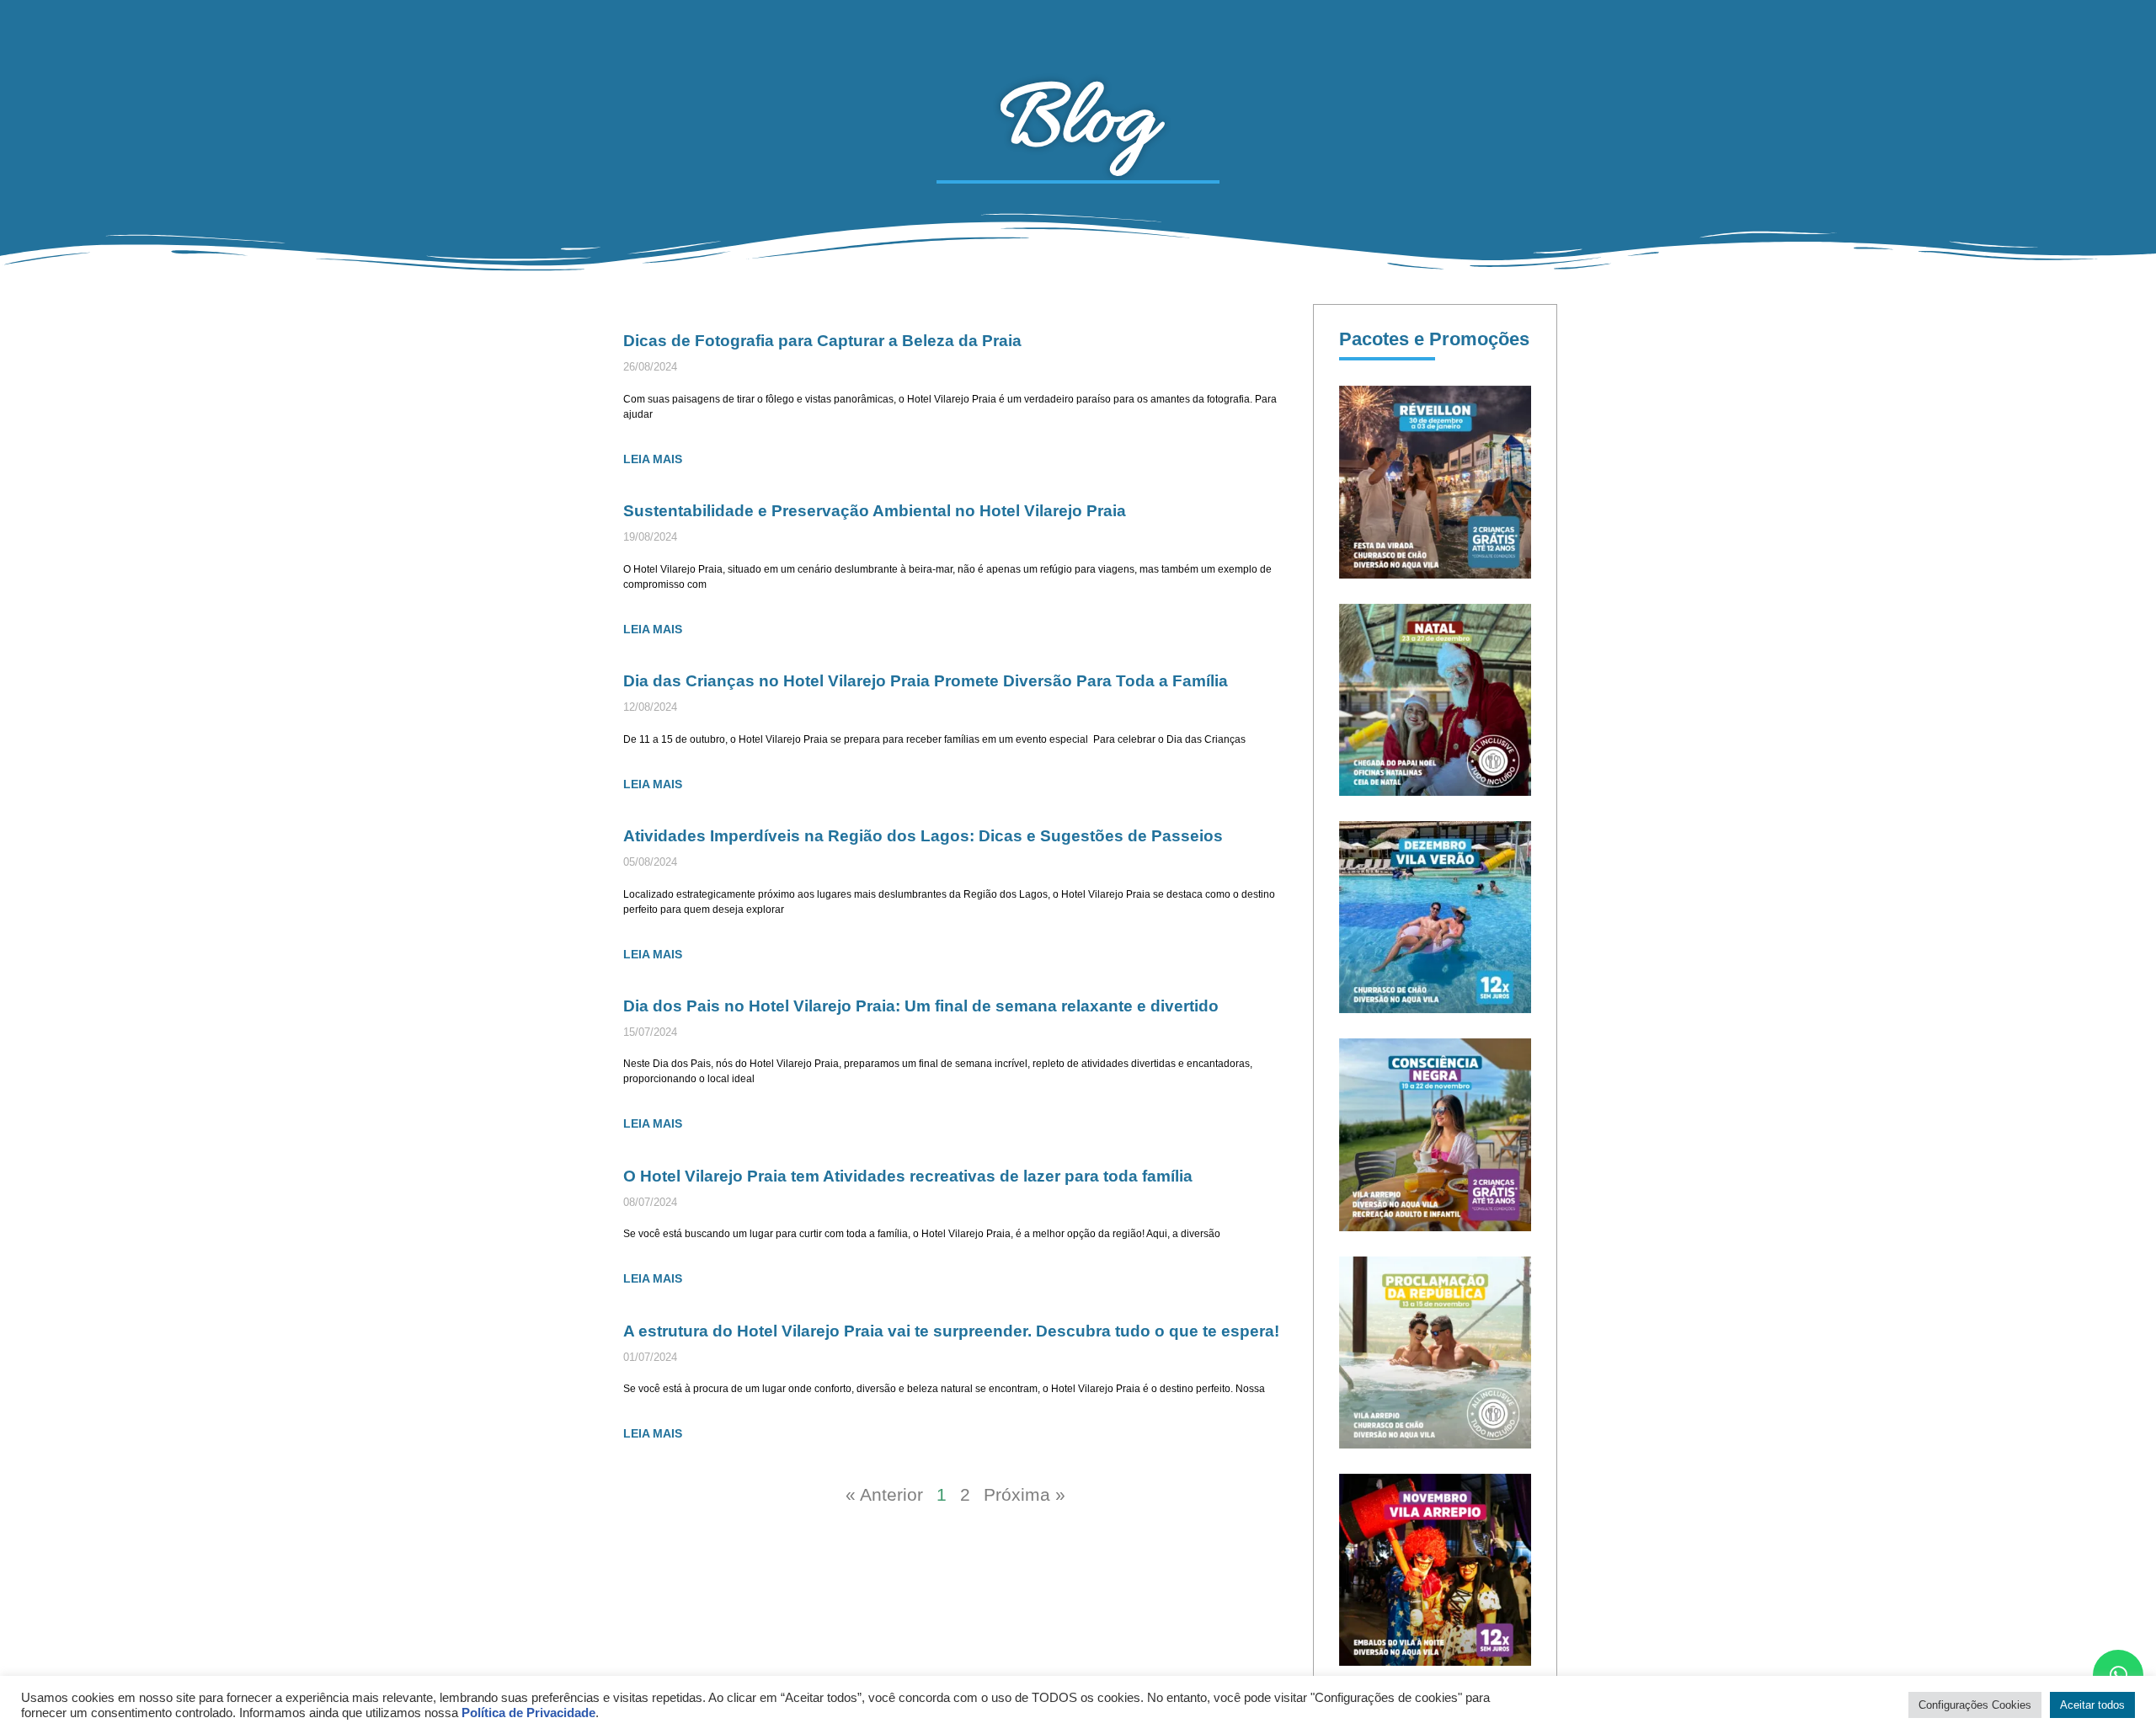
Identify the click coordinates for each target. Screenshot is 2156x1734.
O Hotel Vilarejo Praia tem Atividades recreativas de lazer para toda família (908, 1176)
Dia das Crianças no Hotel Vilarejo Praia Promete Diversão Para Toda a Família (926, 680)
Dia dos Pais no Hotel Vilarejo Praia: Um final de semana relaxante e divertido (921, 1006)
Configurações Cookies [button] (1975, 1705)
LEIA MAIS (653, 459)
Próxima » (1025, 1494)
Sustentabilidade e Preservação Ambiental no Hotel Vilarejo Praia (875, 510)
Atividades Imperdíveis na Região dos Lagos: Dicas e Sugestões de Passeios (923, 835)
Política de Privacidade (528, 1713)
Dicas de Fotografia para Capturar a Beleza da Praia (822, 340)
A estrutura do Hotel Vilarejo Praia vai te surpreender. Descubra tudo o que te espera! (953, 1331)
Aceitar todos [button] (2092, 1705)
